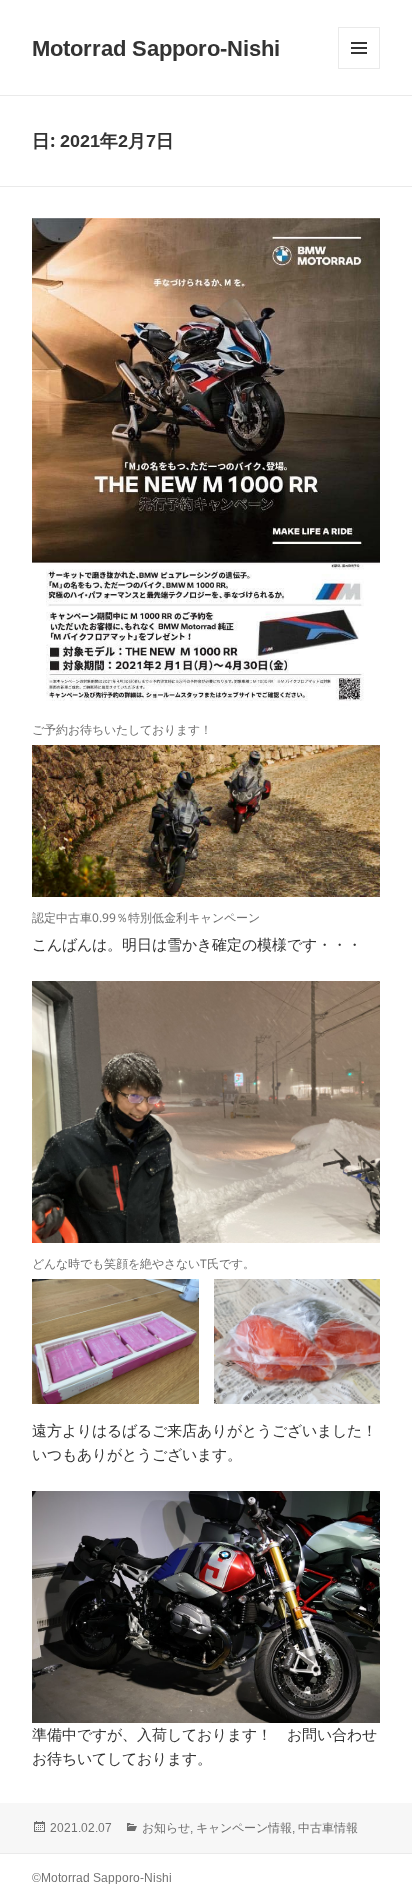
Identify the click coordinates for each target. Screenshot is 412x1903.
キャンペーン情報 (244, 1828)
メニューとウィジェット (359, 68)
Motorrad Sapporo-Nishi (156, 48)
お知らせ (166, 1828)
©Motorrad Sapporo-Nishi (102, 1878)
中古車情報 (328, 1828)
